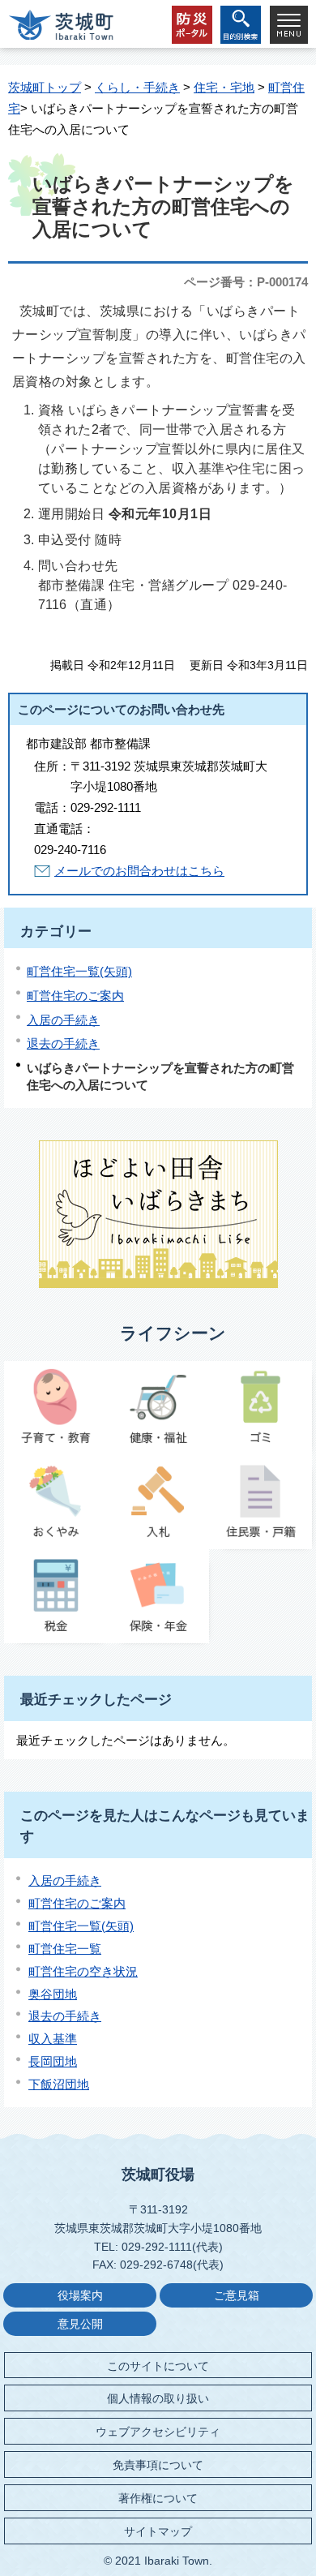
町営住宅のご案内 (75, 996)
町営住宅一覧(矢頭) (79, 971)
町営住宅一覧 (65, 1949)
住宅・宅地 (224, 87)
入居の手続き (63, 1020)
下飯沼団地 (59, 2084)
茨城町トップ (45, 87)
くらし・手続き (137, 87)
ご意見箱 (237, 2296)
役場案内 (80, 2296)
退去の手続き (63, 1043)
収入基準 (53, 2039)
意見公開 (80, 2324)
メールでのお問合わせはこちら (139, 871)
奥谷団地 (53, 1994)
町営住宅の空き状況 (83, 1971)
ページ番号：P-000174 (246, 282)
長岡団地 (53, 2061)
